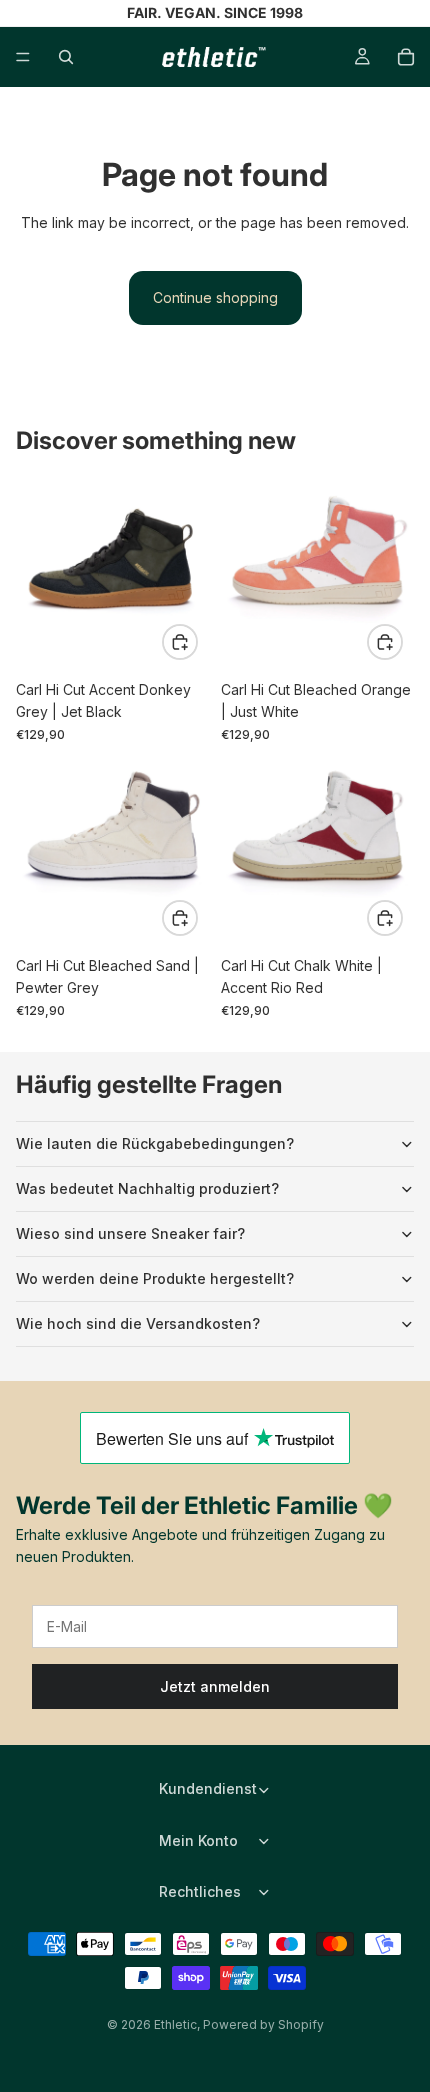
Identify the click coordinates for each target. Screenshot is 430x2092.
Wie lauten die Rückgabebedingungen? (155, 1143)
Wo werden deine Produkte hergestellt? (155, 1278)
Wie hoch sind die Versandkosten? (138, 1323)
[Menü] (23, 57)
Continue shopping (215, 297)
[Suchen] (66, 57)
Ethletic (175, 2024)
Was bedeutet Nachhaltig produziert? (147, 1188)
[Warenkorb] (406, 57)
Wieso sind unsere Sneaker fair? (130, 1233)
